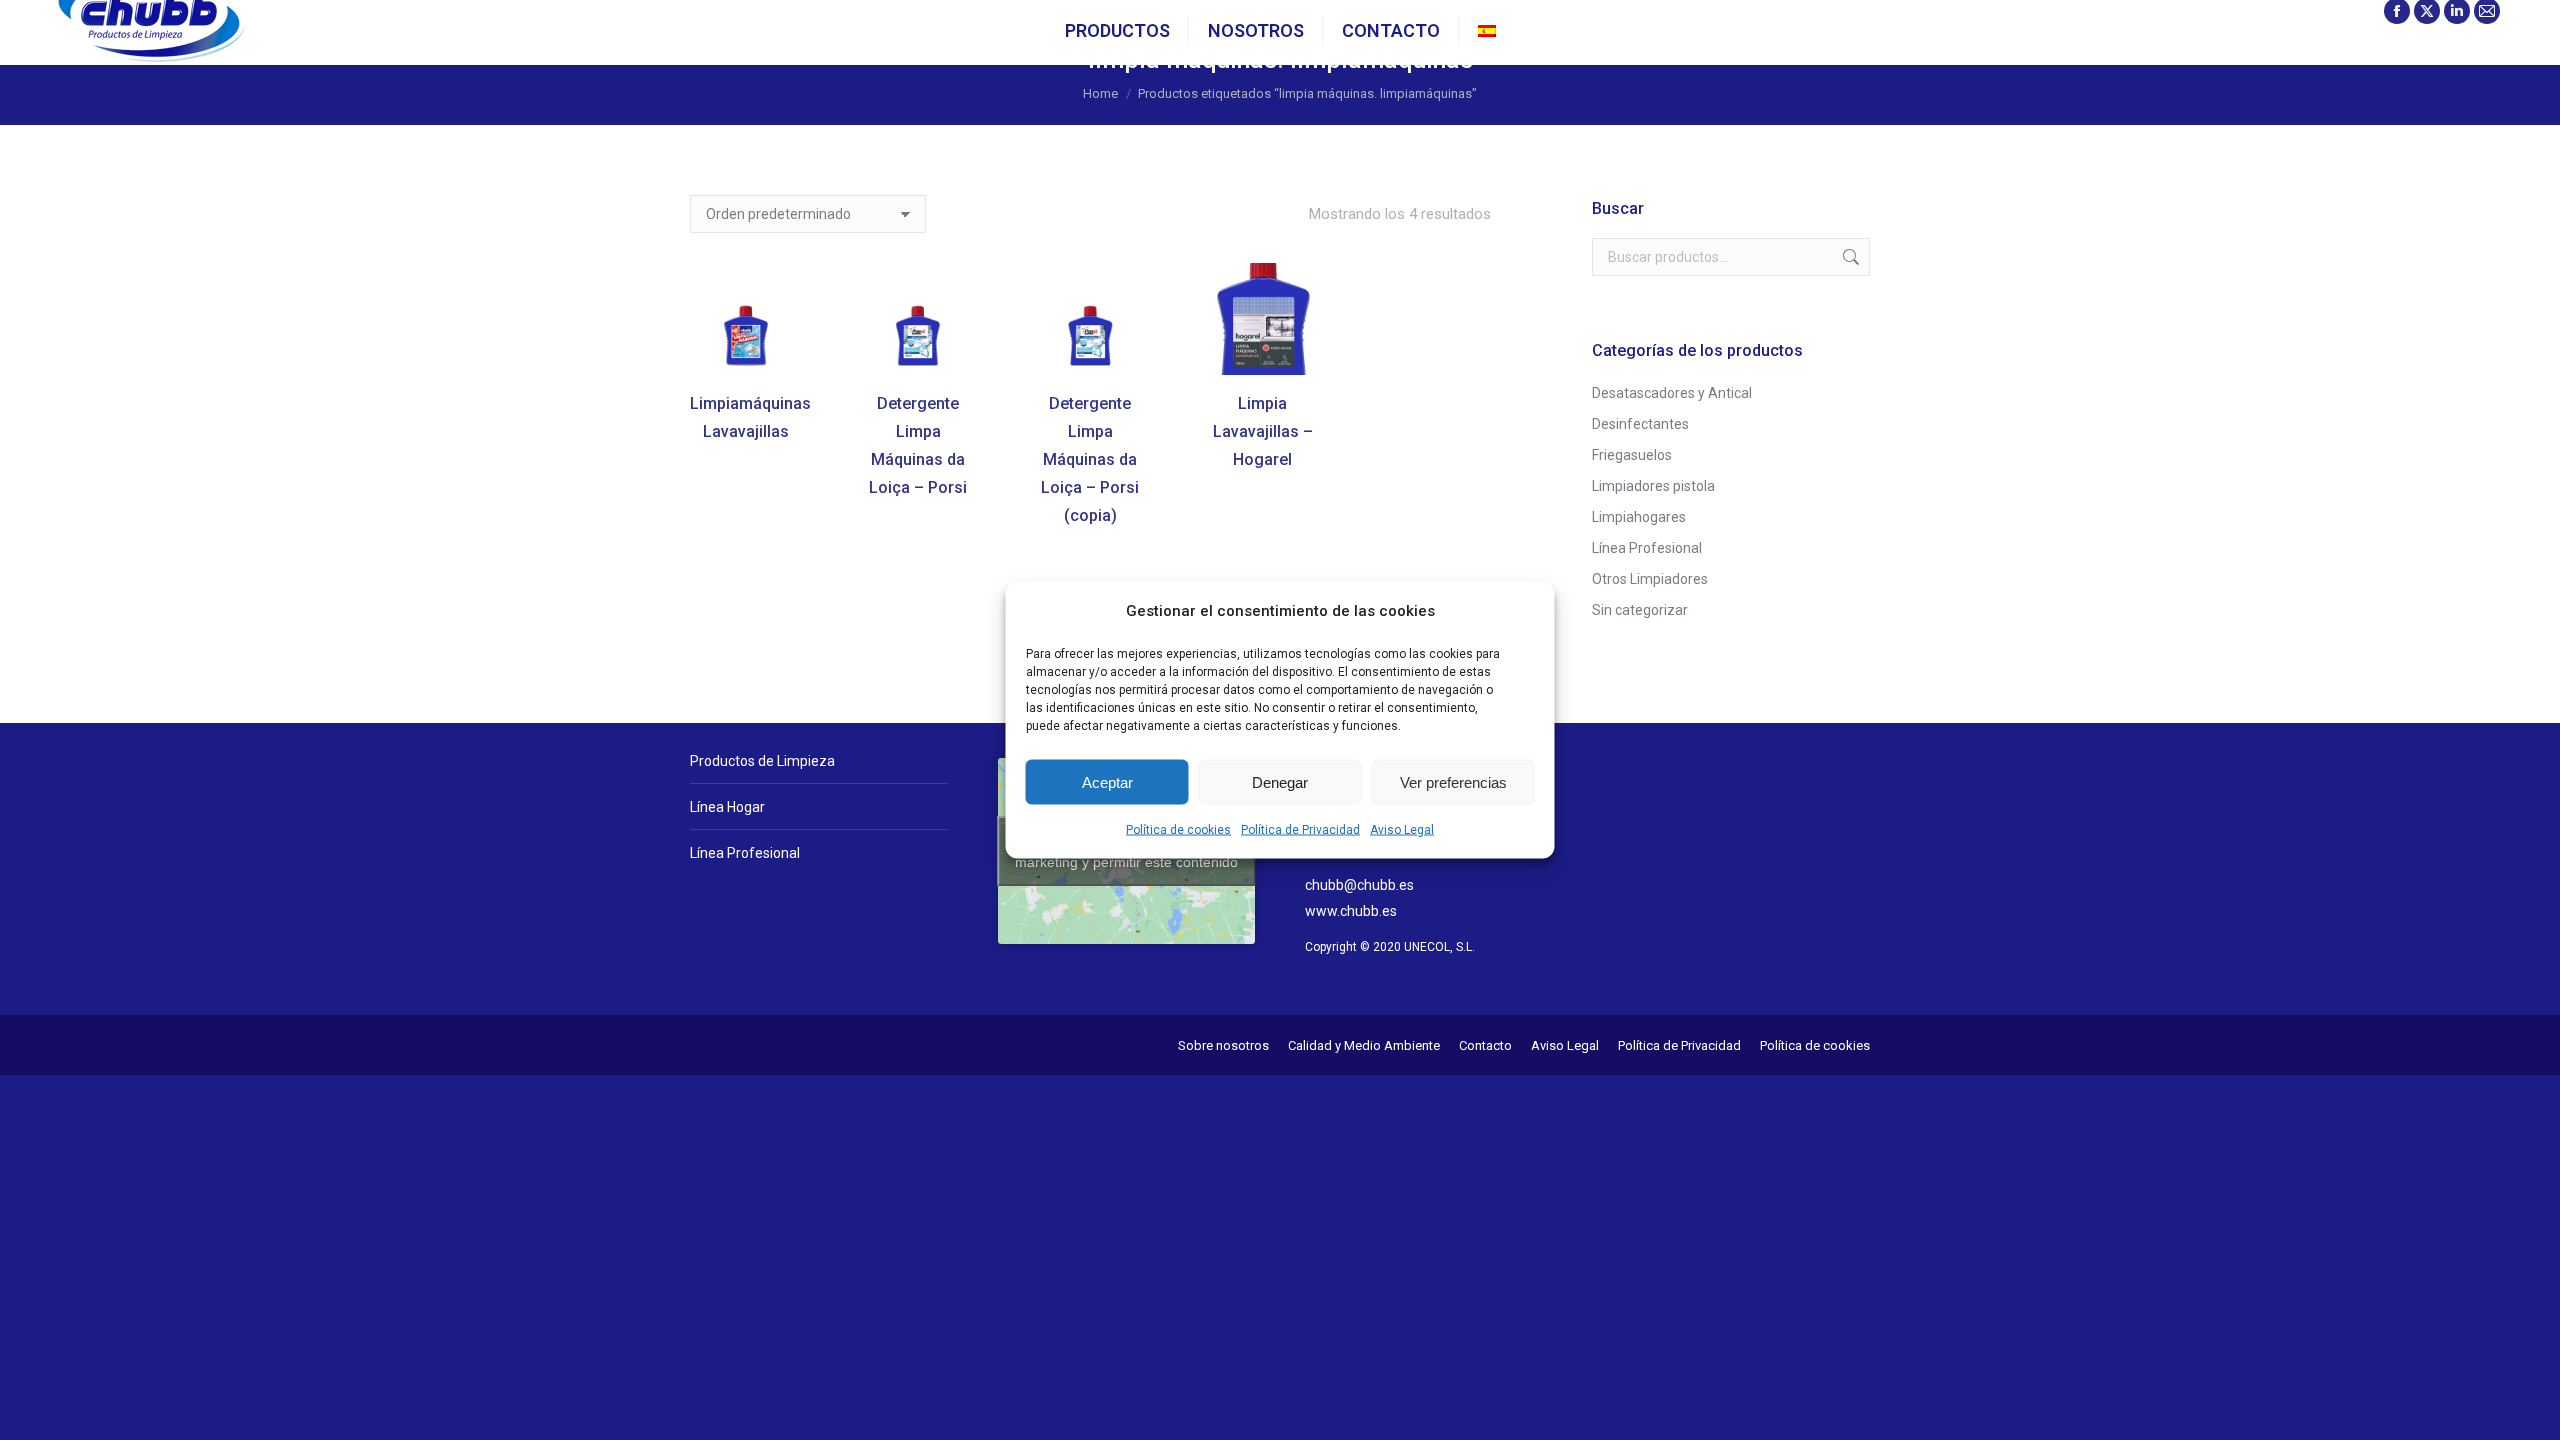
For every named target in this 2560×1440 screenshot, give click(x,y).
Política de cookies (1178, 830)
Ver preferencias (1453, 781)
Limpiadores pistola (1653, 486)
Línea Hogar (727, 807)
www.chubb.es (1351, 911)
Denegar (1280, 781)
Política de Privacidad (1300, 830)
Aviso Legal (1402, 830)
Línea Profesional (1647, 548)
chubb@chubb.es (1359, 885)
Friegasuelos (1632, 455)
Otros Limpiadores (1650, 579)
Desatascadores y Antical (1672, 393)
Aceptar (1107, 781)
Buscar (1849, 257)
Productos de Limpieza (762, 761)
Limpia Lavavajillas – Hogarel (1263, 431)
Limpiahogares (1639, 517)
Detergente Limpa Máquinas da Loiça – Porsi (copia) (1090, 459)
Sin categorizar (1640, 610)
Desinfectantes (1640, 424)
